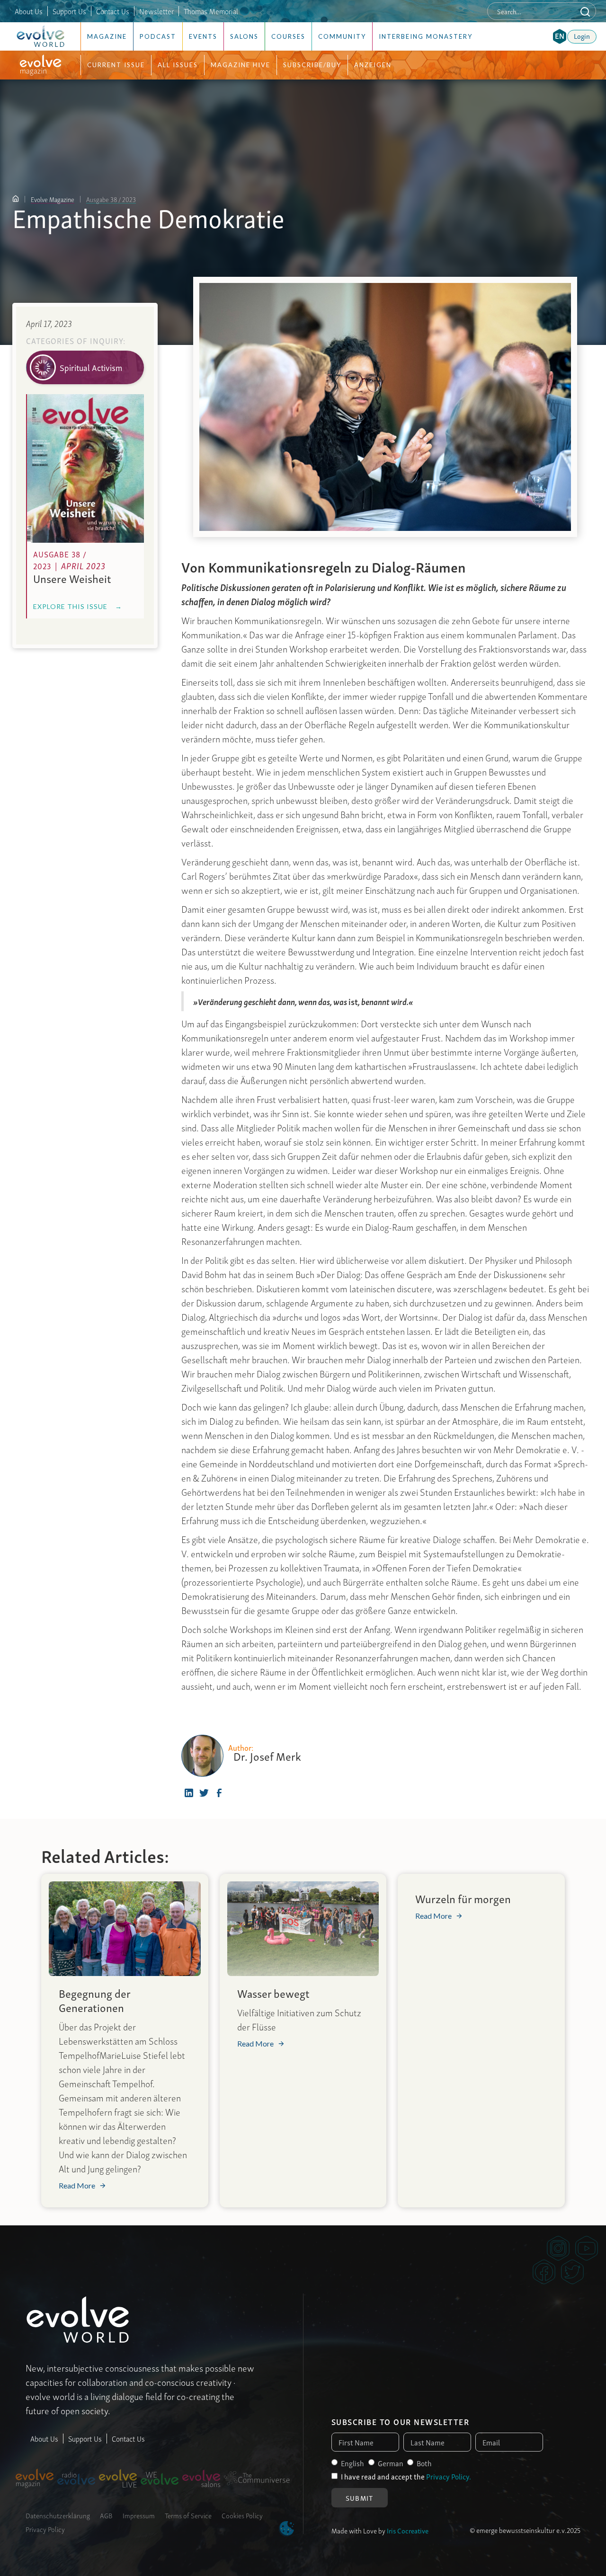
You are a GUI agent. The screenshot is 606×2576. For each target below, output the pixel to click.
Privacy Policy (45, 2529)
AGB (106, 2515)
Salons (244, 36)
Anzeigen (373, 65)
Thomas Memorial (211, 11)
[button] (560, 36)
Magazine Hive (241, 65)
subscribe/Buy (312, 65)
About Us (29, 11)
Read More (77, 2186)
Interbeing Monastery (426, 36)
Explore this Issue (78, 606)
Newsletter (156, 11)
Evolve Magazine (53, 199)
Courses (288, 36)
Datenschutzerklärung (58, 2515)
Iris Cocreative (408, 2530)
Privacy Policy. (449, 2476)
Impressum (139, 2515)
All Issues (178, 65)
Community (342, 36)
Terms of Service (188, 2515)
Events (203, 36)
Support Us (69, 11)
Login (582, 35)
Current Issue (116, 65)
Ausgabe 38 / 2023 (111, 199)
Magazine (107, 36)
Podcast (158, 36)
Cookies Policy (242, 2515)
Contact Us (113, 11)
